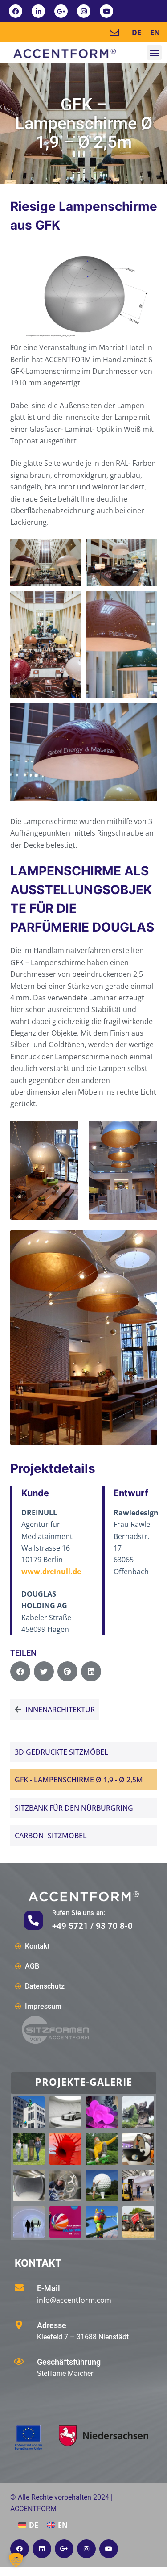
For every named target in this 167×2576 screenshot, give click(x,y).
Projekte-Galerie (84, 2082)
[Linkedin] (42, 2549)
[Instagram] (84, 11)
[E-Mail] (19, 2288)
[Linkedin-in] (38, 11)
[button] (154, 52)
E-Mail (49, 2288)
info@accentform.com (74, 2300)
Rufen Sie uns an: (79, 1913)
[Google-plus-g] (61, 11)
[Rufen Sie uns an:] (33, 1920)
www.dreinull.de (51, 1572)
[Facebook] (16, 11)
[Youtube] (106, 11)
